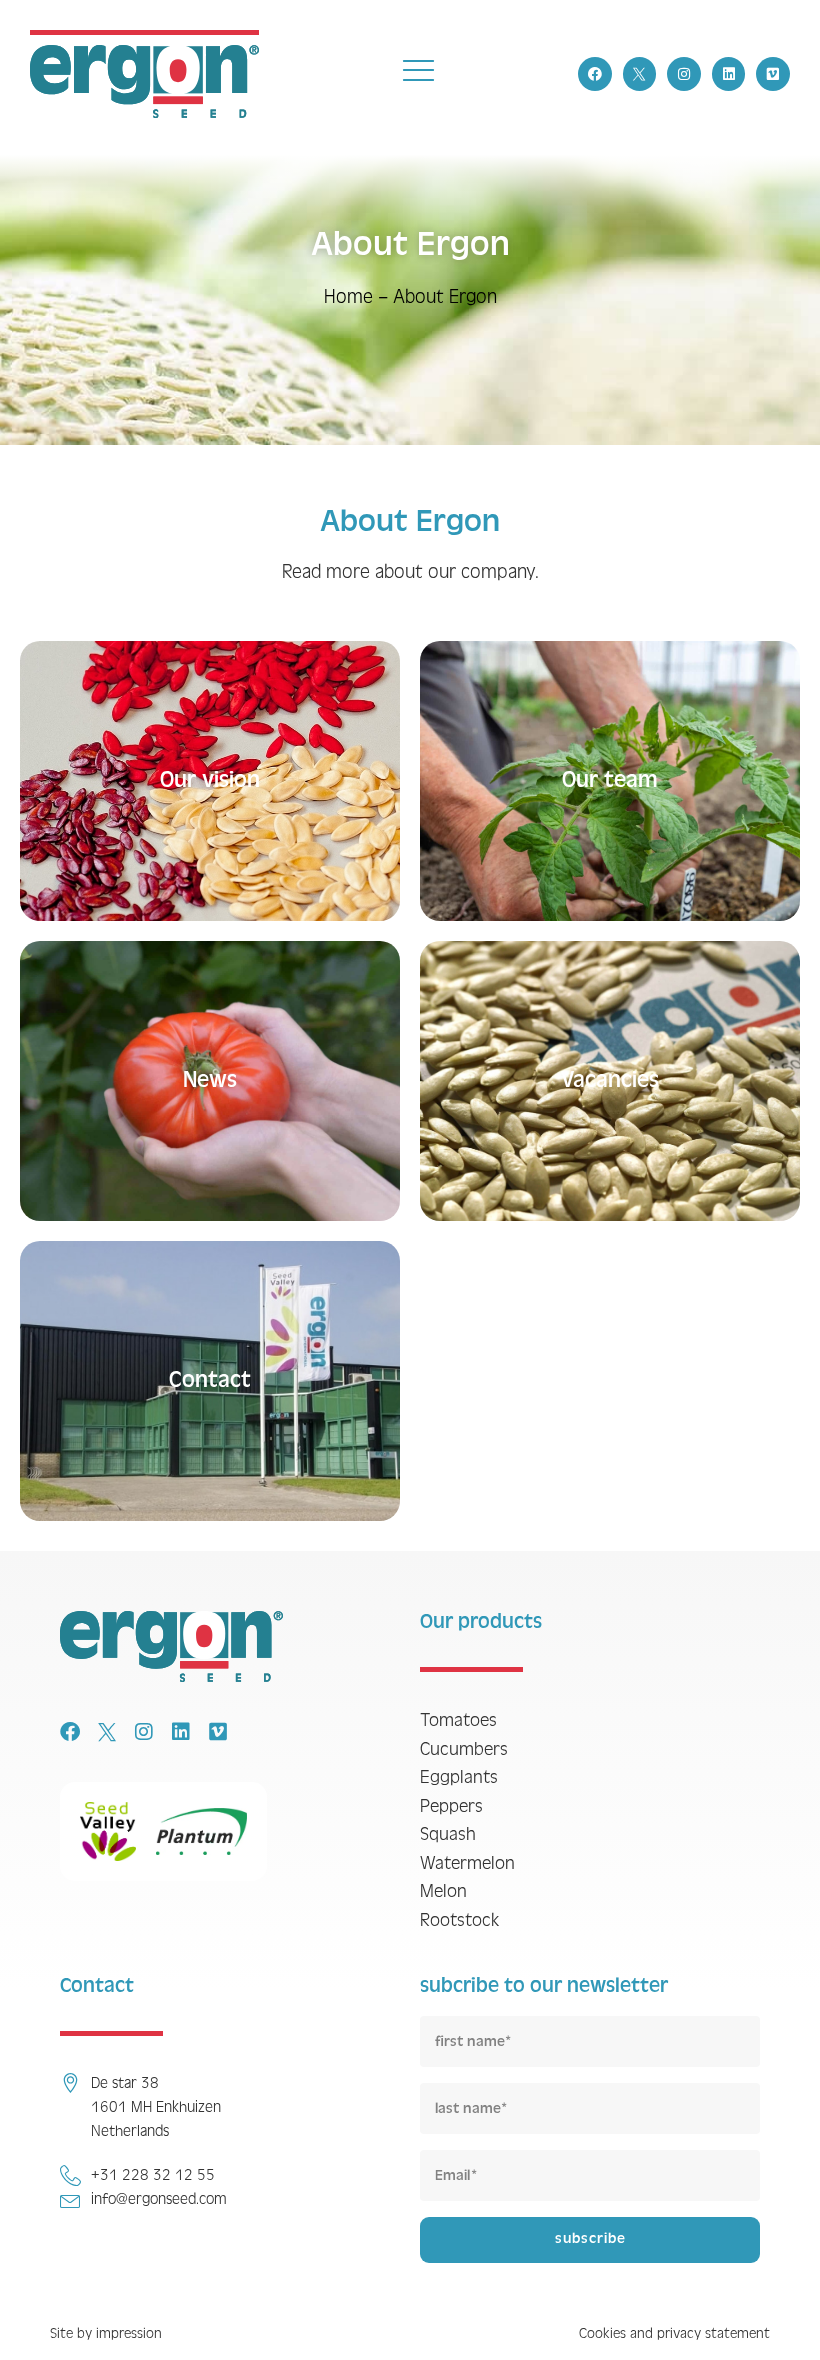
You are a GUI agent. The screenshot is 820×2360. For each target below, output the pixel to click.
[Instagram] (684, 74)
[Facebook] (595, 74)
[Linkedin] (729, 74)
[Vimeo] (773, 74)
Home (348, 297)
